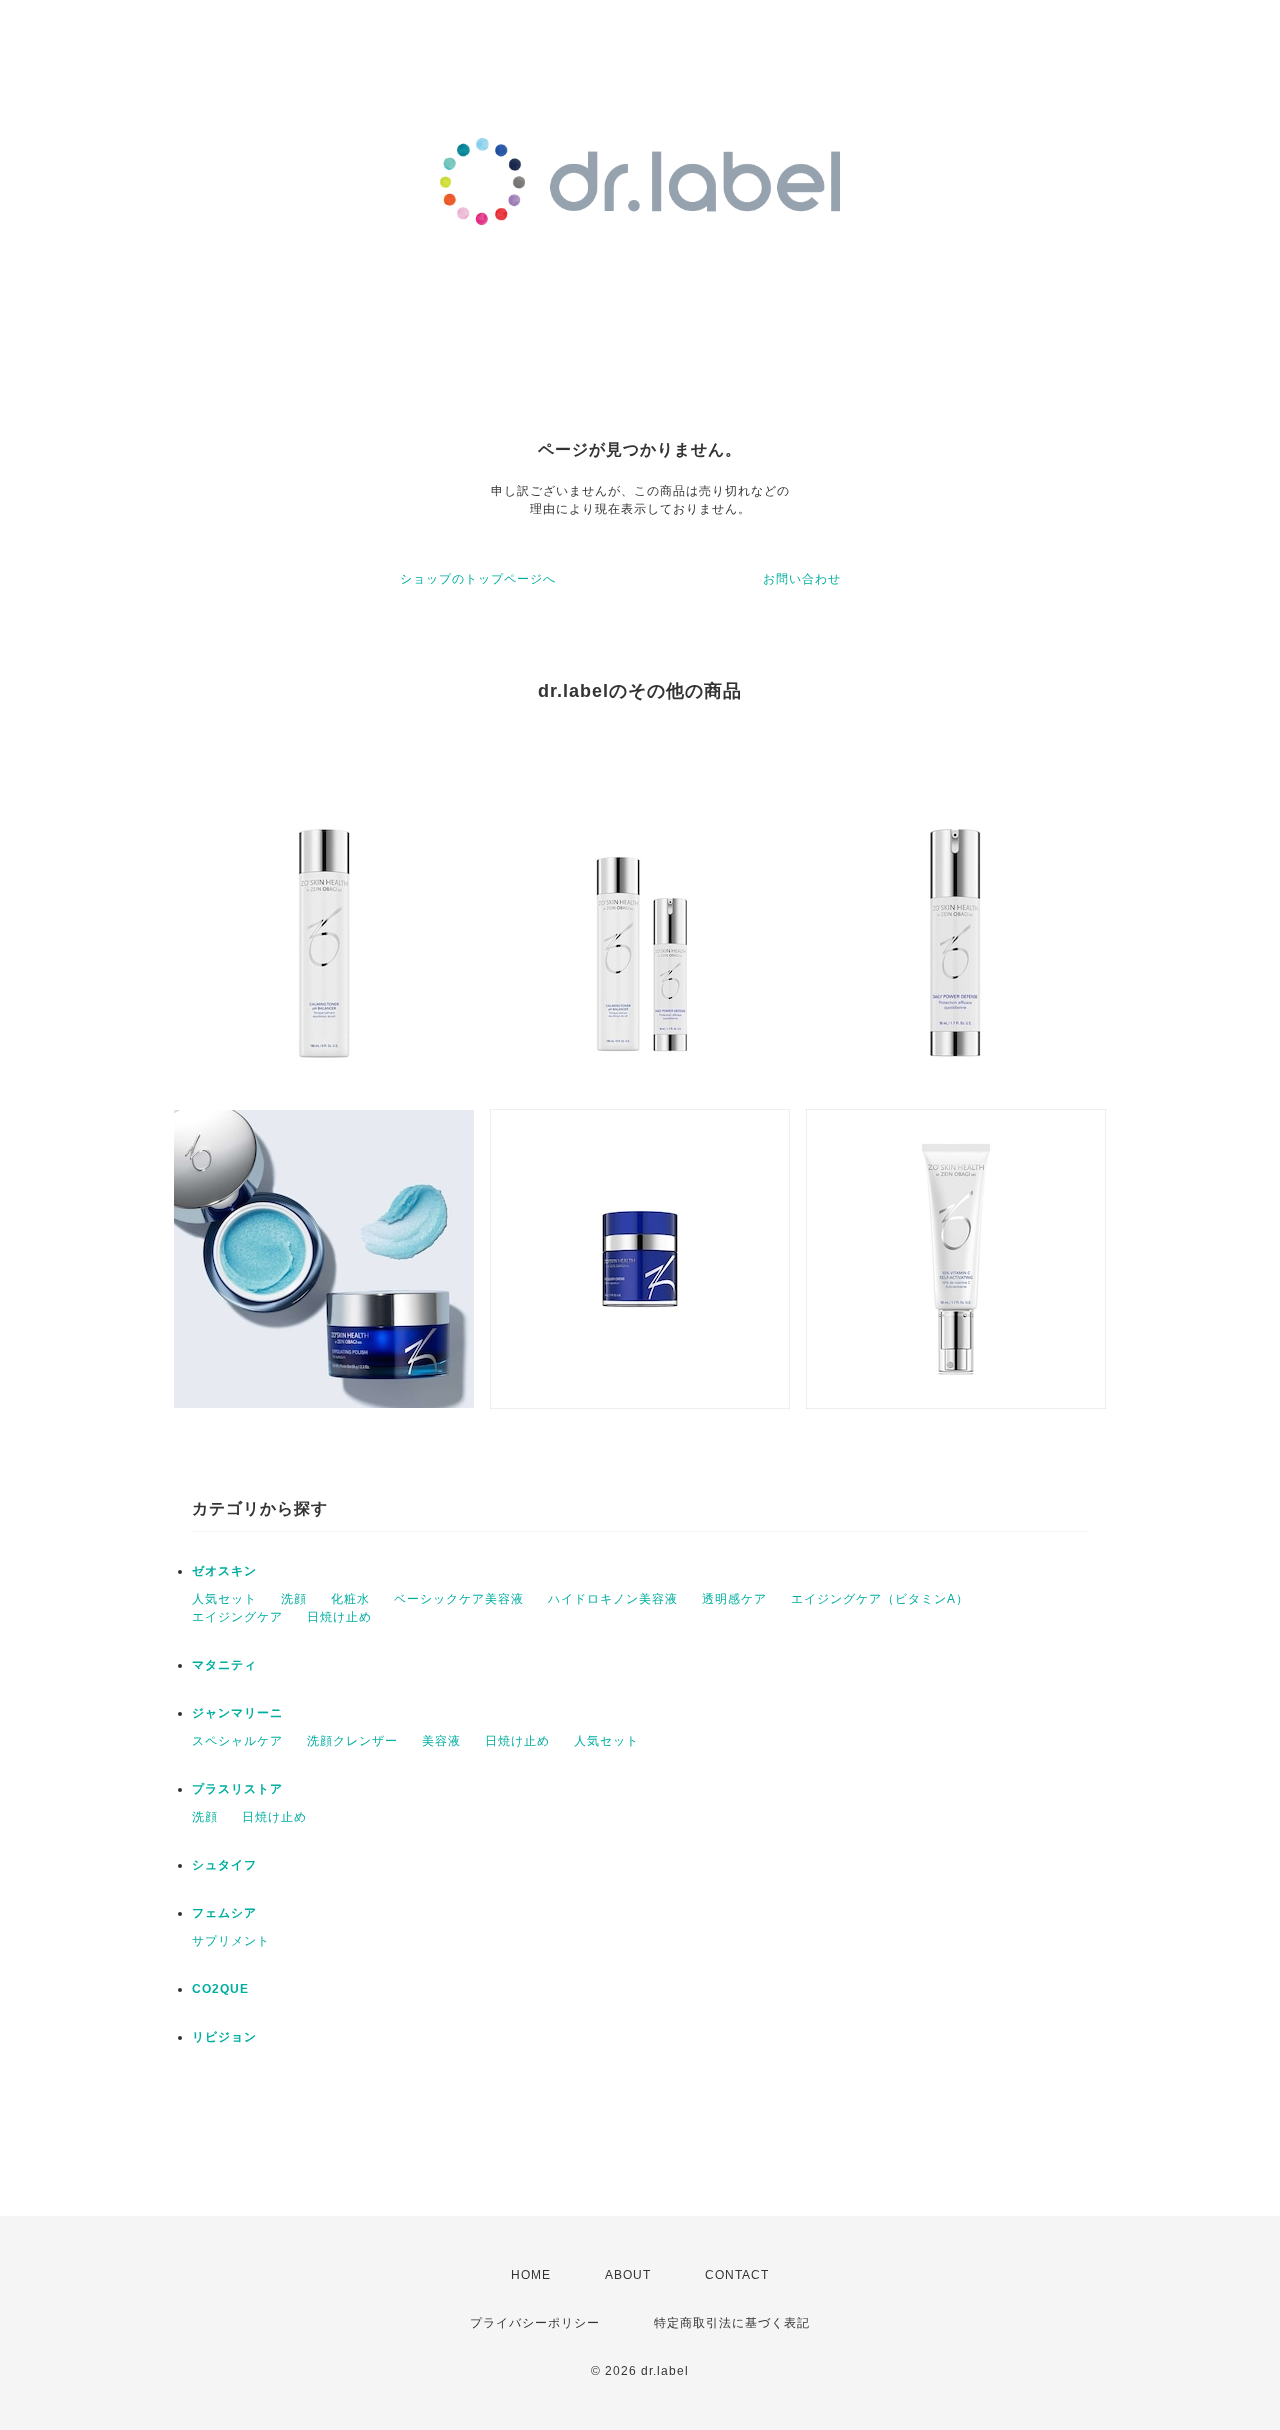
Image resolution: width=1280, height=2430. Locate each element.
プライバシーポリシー (535, 2323)
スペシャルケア (237, 1741)
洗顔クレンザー (352, 1741)
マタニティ (224, 1665)
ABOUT (628, 2275)
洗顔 (294, 1599)
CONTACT (737, 2275)
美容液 (441, 1741)
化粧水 (350, 1599)
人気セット (224, 1599)
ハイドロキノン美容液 (613, 1599)
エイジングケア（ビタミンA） (880, 1599)
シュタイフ (224, 1865)
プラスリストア (237, 1789)
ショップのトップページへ (478, 579)
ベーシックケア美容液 (459, 1599)
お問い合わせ (802, 579)
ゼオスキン (224, 1571)
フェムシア (224, 1913)
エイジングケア (237, 1617)
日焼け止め (339, 1617)
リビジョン (224, 2037)
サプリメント (231, 1941)
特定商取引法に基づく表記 (732, 2323)
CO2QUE (220, 1989)
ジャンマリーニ (237, 1713)
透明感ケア (734, 1599)
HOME (531, 2275)
